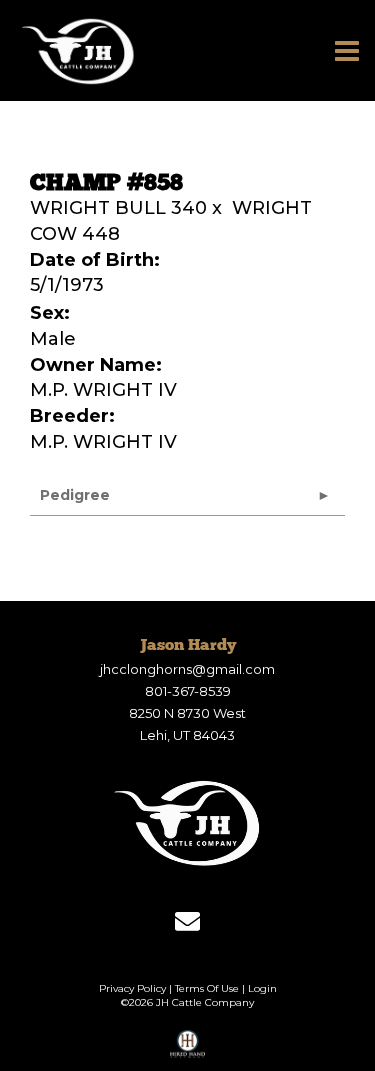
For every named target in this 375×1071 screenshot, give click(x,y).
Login (262, 988)
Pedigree (75, 495)
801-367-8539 (188, 691)
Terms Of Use (207, 988)
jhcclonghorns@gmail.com (187, 669)
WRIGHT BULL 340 (118, 208)
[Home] (187, 823)
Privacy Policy (132, 988)
